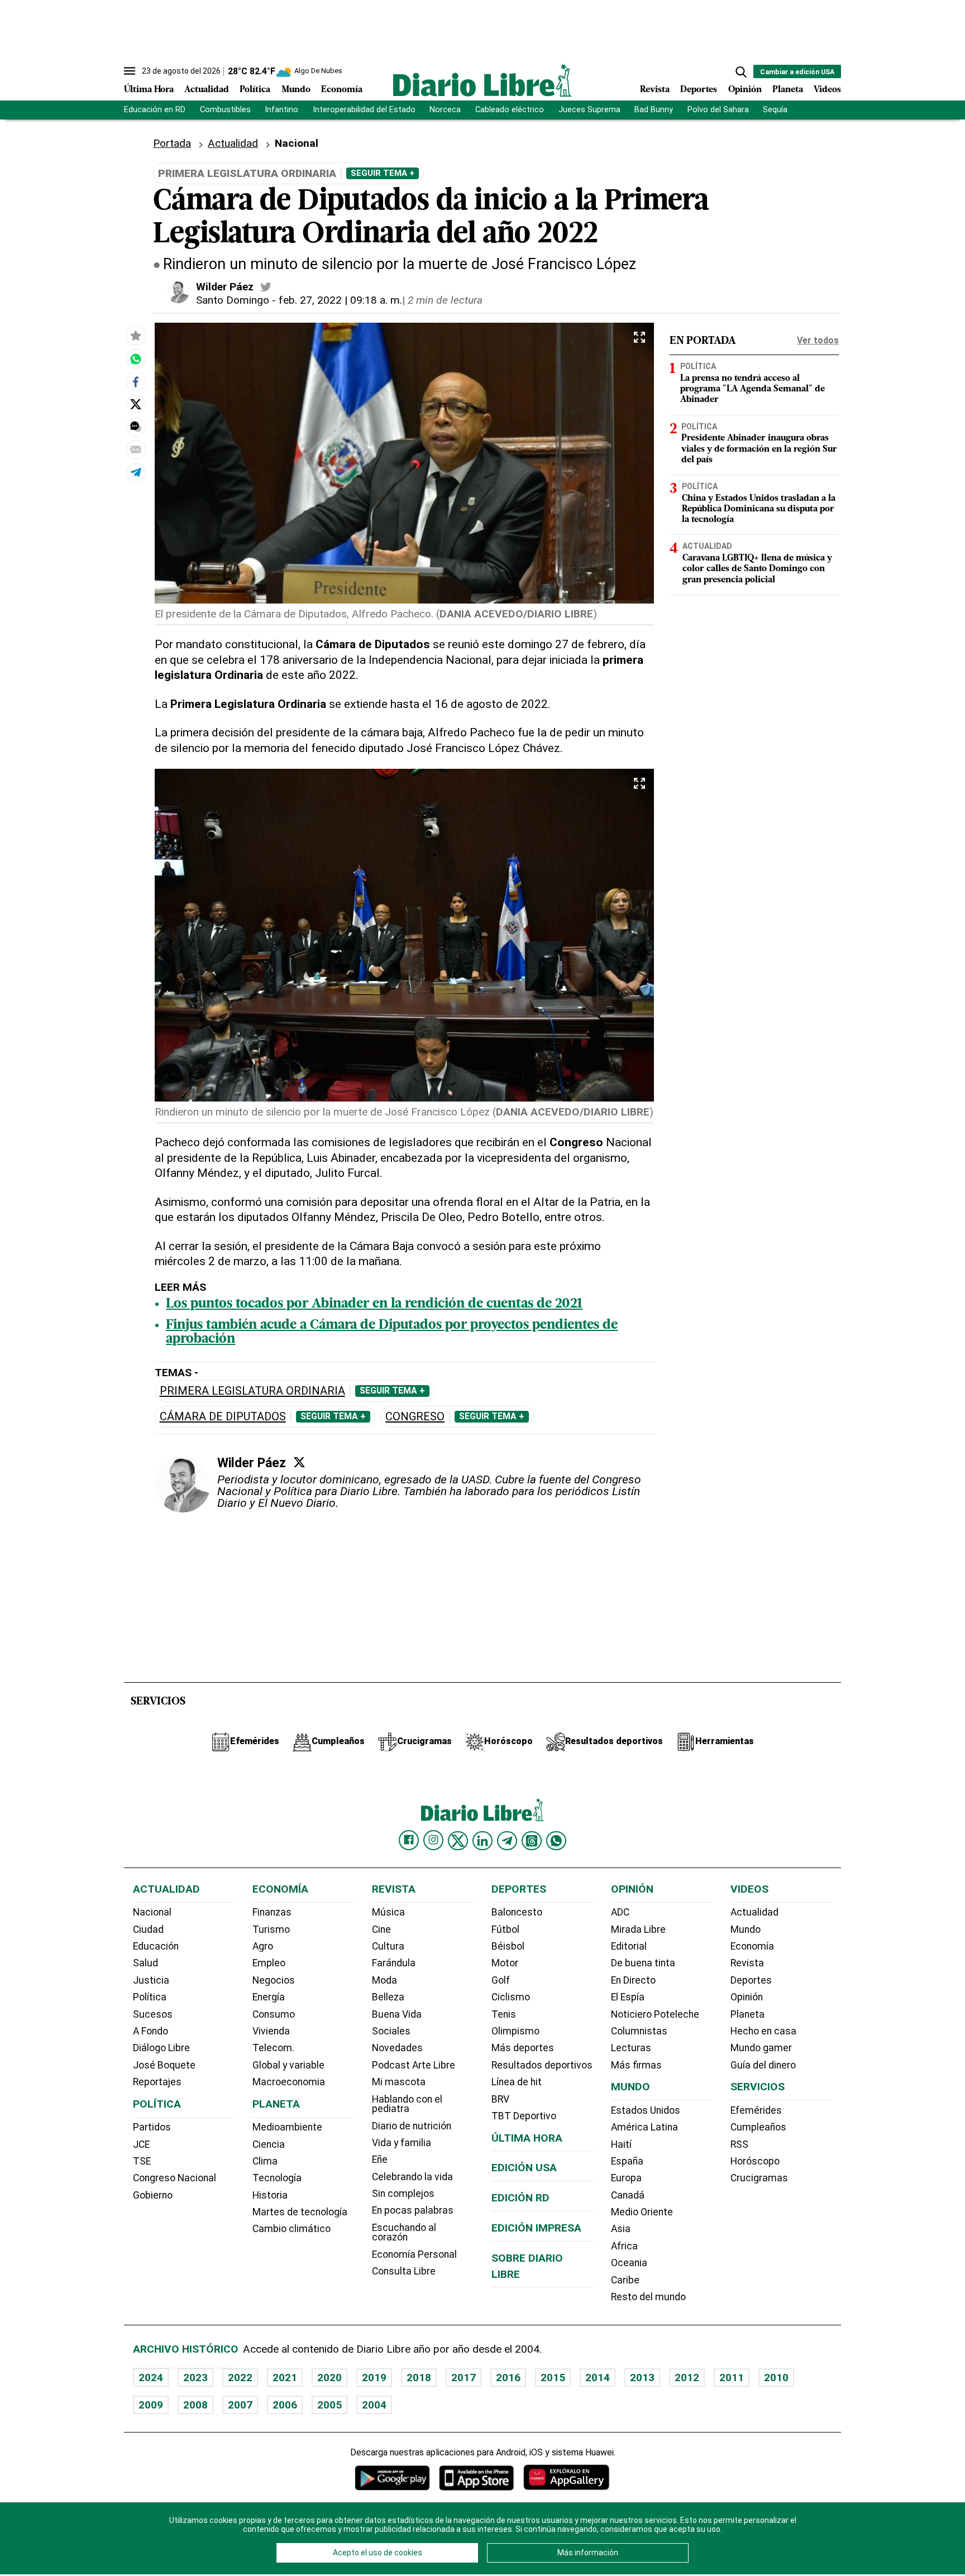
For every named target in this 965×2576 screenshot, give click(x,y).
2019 (374, 2378)
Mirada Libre (638, 1929)
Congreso (415, 1417)
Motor (505, 1963)
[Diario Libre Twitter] (458, 1841)
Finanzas (272, 1912)
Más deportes (523, 2048)
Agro (263, 1946)
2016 (508, 2378)
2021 (285, 2378)
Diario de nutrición (412, 2126)
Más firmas (636, 2065)
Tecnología (277, 2178)
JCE (141, 2144)
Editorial (629, 1946)
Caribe (625, 2280)
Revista (655, 90)
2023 (195, 2378)
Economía (342, 90)
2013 (642, 2378)
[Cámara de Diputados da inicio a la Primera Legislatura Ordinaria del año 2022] (136, 359)
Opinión (745, 90)
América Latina (644, 2127)
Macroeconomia (289, 2082)
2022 (240, 2378)
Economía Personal (414, 2254)
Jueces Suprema (589, 110)
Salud (145, 1963)
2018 (419, 2378)
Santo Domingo (233, 300)
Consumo (274, 2014)
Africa (624, 2246)
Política (255, 90)
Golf (501, 1980)
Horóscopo (755, 2161)
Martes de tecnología (300, 2212)
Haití (621, 2144)
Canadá (628, 2195)
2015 (553, 2378)
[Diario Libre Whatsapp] (556, 1841)
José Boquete (164, 2065)
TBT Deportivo (524, 2116)
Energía (269, 1997)
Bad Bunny (654, 110)
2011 (732, 2378)
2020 (329, 2378)
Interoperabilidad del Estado (364, 110)
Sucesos (153, 2014)
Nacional (152, 1912)
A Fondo (151, 2031)
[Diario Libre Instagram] (433, 1840)
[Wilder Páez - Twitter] (266, 287)
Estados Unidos (646, 2110)
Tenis (504, 2014)
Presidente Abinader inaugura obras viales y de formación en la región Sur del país (759, 449)
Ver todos (818, 340)
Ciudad (148, 1929)
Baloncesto (517, 1912)
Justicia (151, 1980)
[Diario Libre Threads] (532, 1841)
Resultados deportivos (542, 2065)
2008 (195, 2405)
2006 (285, 2405)
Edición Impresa (536, 2228)
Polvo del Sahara (718, 110)
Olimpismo (515, 2031)
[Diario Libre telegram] (507, 1841)
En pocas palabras (413, 2210)
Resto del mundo (648, 2297)
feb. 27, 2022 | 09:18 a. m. (340, 300)
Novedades (397, 2048)
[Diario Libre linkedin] (482, 1841)
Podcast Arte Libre (414, 2065)
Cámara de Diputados (223, 1417)
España (627, 2161)
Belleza (388, 1997)
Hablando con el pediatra (407, 2104)
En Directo (633, 1980)
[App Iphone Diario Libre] (476, 2477)
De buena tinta (643, 1963)
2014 (598, 2378)
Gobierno (153, 2195)
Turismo (271, 1929)
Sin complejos (403, 2194)
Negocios (274, 1980)
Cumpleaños (758, 2127)
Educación (156, 1946)
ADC (620, 1912)
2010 (776, 2378)
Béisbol (508, 1946)
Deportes (699, 90)
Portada (172, 143)
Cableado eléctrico (510, 110)
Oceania (629, 2263)
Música (388, 1912)
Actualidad (207, 90)
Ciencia (269, 2144)
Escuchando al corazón (404, 2233)
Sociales (391, 2031)
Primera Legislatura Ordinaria (252, 1391)
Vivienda (271, 2031)
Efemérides (756, 2110)
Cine (381, 1929)
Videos (827, 90)
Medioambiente (287, 2127)
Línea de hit (517, 2082)
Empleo (269, 1963)
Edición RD (520, 2198)
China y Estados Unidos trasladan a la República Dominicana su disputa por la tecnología (759, 509)
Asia (621, 2229)
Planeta (788, 90)
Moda (384, 1980)
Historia (270, 2195)
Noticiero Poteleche (655, 2014)
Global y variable (288, 2065)
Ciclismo (511, 1997)
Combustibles (225, 110)
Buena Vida (397, 2014)
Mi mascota (399, 2082)
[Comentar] (136, 427)
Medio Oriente (642, 2212)
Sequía (775, 110)
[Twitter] (299, 1462)
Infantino (281, 110)
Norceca (445, 110)
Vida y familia (402, 2143)
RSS (739, 2144)
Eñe (380, 2160)
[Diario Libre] (482, 80)
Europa (626, 2178)
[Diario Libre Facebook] (409, 1840)
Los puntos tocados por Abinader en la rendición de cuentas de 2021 (374, 1304)
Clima (265, 2161)
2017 (464, 2378)
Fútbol (505, 1929)
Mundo (296, 90)
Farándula (394, 1963)
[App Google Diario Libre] (393, 2477)
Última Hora (149, 90)
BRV (500, 2099)
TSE (142, 2161)
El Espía (628, 1997)
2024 (151, 2378)
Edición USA (524, 2168)
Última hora (527, 2138)
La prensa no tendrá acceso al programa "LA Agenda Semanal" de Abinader (753, 389)
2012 (687, 2378)
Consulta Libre (404, 2271)
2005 (329, 2405)
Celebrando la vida (412, 2177)
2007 (240, 2405)
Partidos (152, 2127)
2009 (151, 2405)
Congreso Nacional (175, 2178)
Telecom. (273, 2048)
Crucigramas (759, 2178)
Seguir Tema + (383, 173)
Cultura (388, 1946)
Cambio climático (292, 2229)
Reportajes (157, 2082)
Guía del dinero (763, 2065)
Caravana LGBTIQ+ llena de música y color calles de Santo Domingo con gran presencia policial (757, 569)
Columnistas (639, 2031)
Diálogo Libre (161, 2048)
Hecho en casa (763, 2031)
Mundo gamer (761, 2048)
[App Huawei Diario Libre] (566, 2477)
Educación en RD (155, 110)
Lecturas (631, 2048)
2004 (374, 2405)
